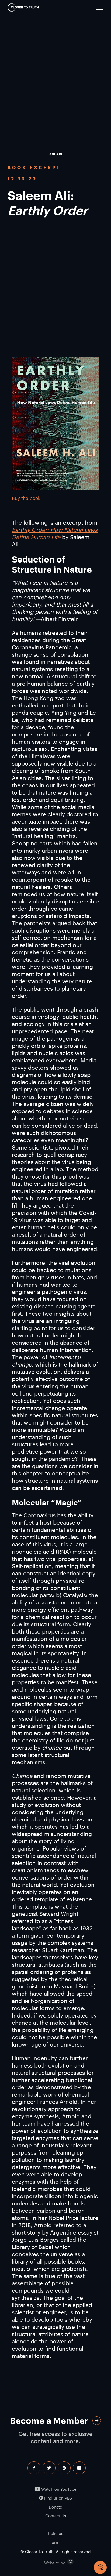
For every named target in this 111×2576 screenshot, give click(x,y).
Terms (56, 2542)
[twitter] (49, 2468)
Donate (55, 2507)
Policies (56, 2533)
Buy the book (26, 498)
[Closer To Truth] (23, 8)
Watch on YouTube (58, 2489)
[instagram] (64, 2468)
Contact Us (56, 2516)
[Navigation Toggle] (100, 8)
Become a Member (49, 2420)
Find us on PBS (58, 2498)
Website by (66, 2562)
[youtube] (79, 2468)
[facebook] (34, 2468)
